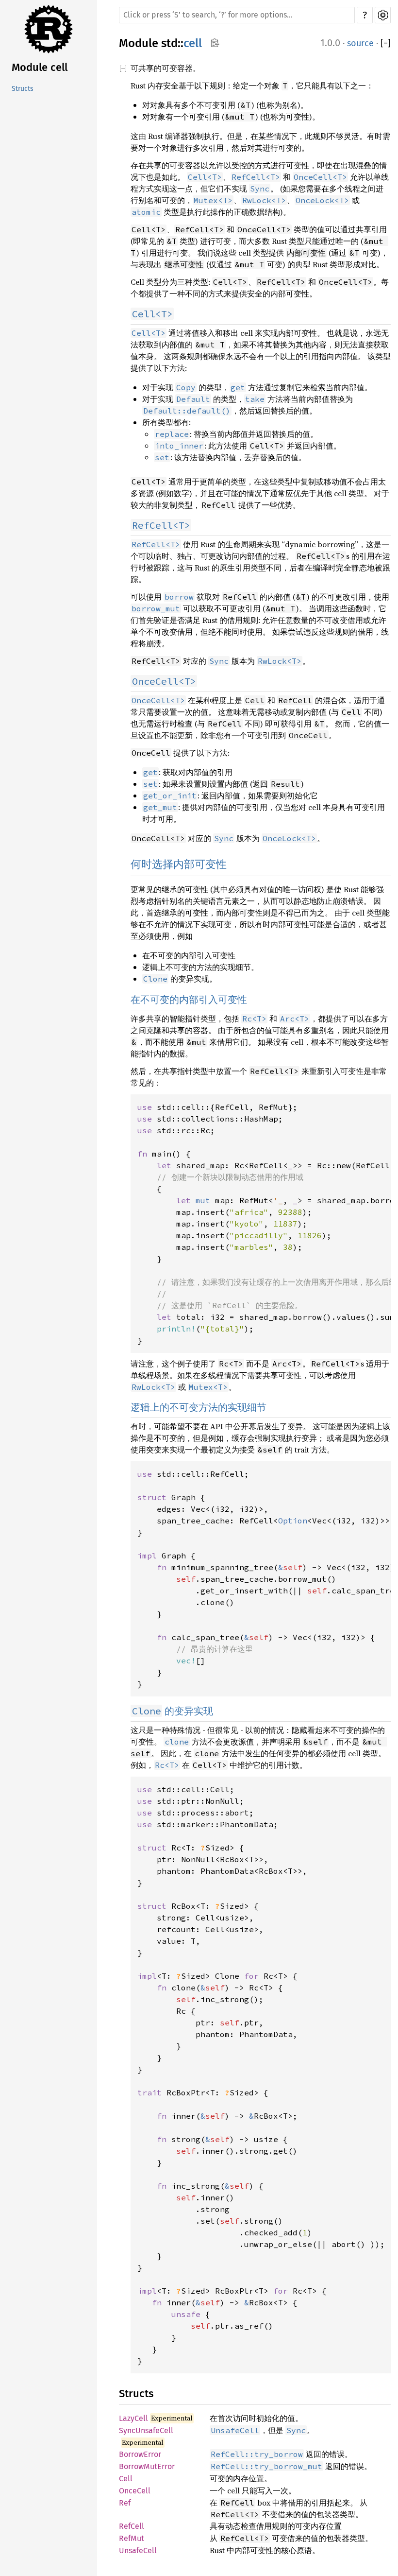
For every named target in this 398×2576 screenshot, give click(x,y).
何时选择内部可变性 (179, 864)
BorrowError (140, 2454)
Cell (126, 2479)
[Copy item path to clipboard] (215, 44)
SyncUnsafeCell (146, 2430)
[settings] (383, 15)
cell (193, 43)
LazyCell (133, 2418)
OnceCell (135, 2491)
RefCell (132, 2526)
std (169, 43)
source (360, 43)
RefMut (132, 2538)
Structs (23, 89)
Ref (125, 2503)
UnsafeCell (138, 2550)
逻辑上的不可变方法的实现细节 (199, 1407)
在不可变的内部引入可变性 (189, 1000)
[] (386, 43)
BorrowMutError (147, 2466)
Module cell (40, 67)
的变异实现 (173, 1711)
